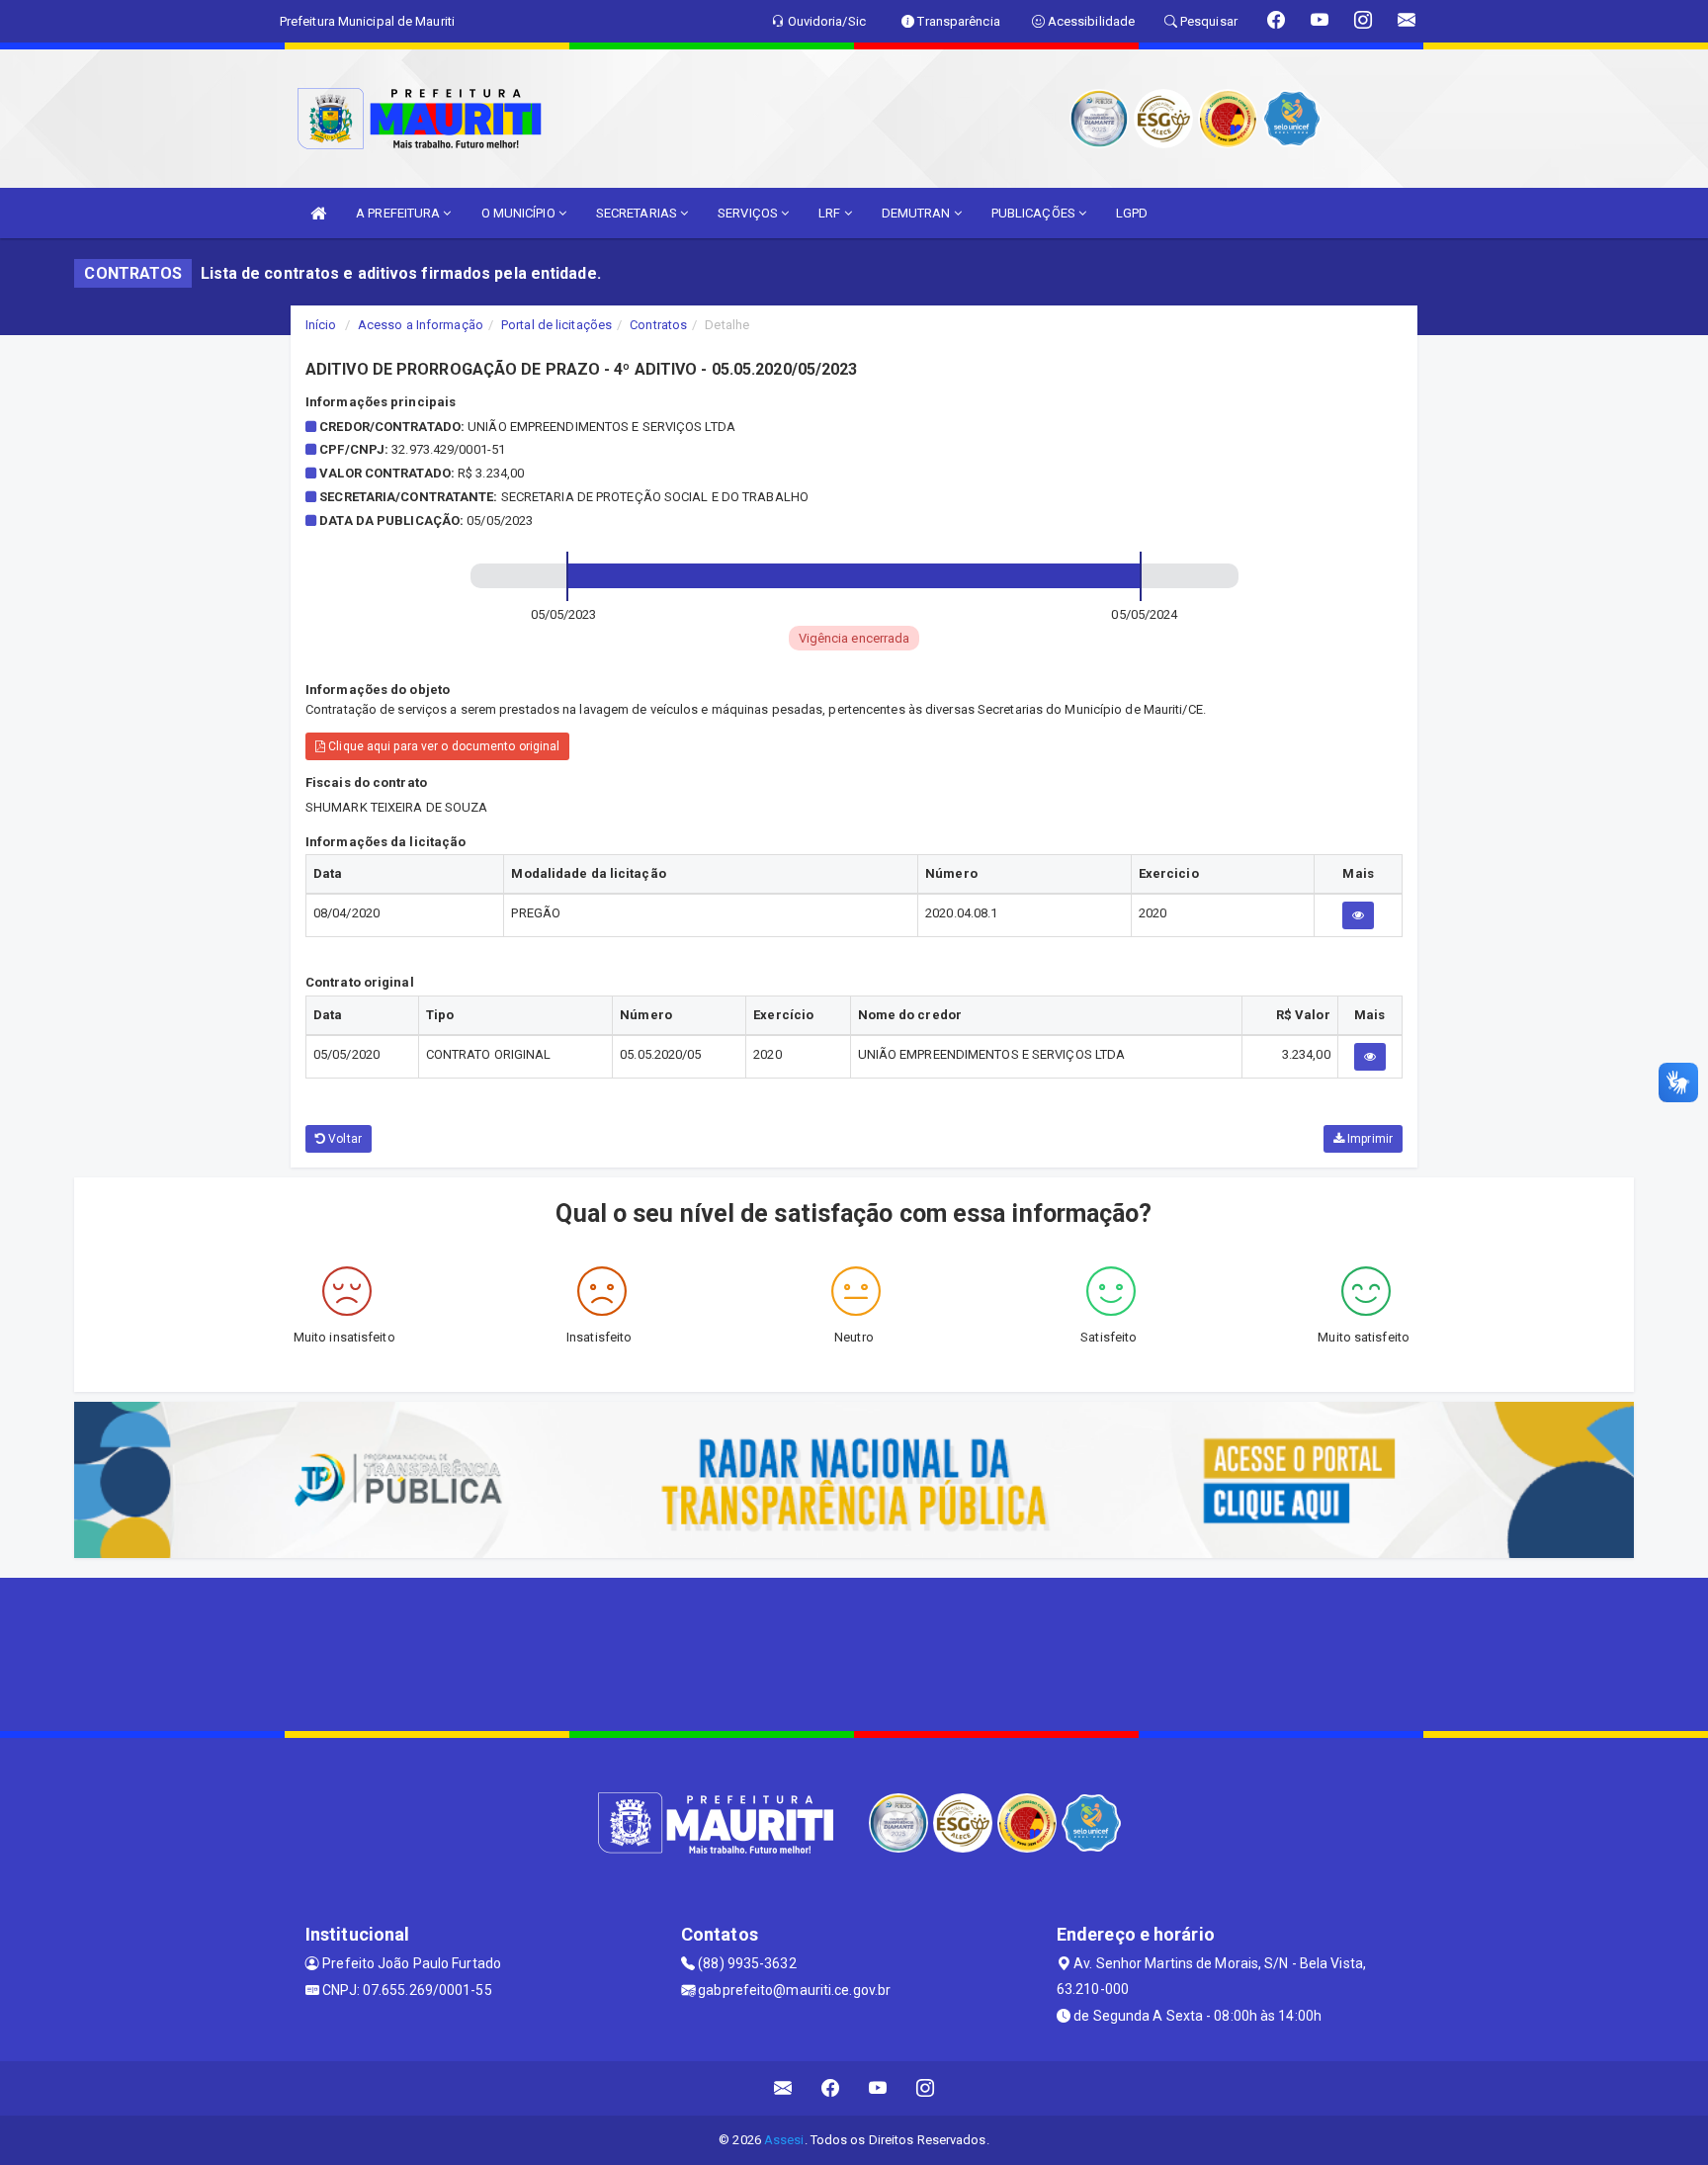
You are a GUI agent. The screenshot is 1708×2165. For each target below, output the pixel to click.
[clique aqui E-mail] (783, 2088)
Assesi (784, 2140)
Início (321, 325)
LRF (831, 213)
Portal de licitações (556, 325)
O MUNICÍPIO (520, 213)
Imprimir (1368, 1139)
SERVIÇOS (749, 213)
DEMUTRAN (918, 213)
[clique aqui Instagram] (926, 2088)
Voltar (343, 1139)
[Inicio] (318, 213)
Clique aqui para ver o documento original (442, 746)
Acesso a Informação (421, 325)
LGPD (1132, 213)
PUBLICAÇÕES (1035, 213)
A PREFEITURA (399, 213)
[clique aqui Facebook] (831, 2088)
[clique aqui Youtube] (878, 2088)
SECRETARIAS (638, 213)
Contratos (658, 325)
